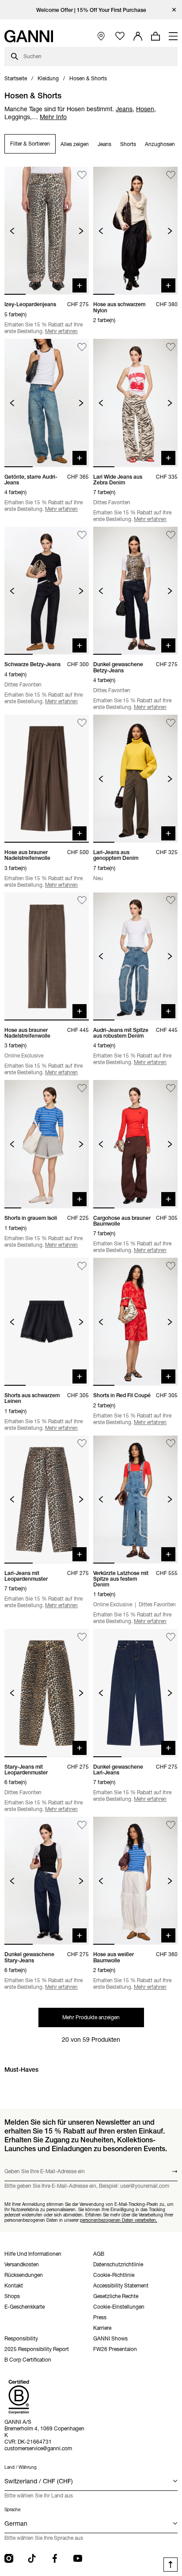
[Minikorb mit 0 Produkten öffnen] (155, 36)
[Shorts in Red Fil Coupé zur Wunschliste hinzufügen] (171, 1266)
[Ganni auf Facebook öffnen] (55, 2558)
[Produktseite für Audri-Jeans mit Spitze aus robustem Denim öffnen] (135, 956)
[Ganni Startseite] (29, 36)
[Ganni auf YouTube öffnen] (78, 2558)
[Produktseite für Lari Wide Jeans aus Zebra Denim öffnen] (135, 403)
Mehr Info (53, 117)
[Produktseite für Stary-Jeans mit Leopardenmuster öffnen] (47, 1693)
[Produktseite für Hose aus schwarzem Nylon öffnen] (135, 231)
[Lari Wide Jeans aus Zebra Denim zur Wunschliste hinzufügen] (171, 347)
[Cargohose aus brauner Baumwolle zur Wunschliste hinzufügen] (171, 1088)
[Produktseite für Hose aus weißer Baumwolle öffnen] (135, 1881)
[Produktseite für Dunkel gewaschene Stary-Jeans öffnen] (47, 1881)
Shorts (128, 144)
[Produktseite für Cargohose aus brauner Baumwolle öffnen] (135, 1144)
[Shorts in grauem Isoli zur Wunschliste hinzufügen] (82, 1088)
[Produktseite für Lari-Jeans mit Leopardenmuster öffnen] (47, 1500)
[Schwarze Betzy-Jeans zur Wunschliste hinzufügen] (82, 535)
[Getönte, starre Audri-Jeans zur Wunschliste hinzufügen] (82, 347)
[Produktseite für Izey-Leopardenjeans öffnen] (47, 231)
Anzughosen (160, 144)
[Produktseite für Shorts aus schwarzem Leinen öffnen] (47, 1322)
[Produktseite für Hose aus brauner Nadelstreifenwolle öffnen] (47, 779)
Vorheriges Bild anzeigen (12, 231)
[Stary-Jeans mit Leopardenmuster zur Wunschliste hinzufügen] (82, 1637)
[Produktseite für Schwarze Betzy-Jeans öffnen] (47, 591)
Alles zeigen (75, 144)
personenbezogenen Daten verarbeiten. (119, 2220)
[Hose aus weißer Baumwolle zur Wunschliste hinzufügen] (171, 1825)
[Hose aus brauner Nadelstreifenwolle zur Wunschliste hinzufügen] (82, 723)
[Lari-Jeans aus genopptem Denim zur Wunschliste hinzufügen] (171, 723)
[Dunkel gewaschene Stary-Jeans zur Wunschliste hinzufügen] (82, 1825)
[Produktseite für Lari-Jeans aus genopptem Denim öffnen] (135, 779)
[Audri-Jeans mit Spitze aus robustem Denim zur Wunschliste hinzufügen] (171, 901)
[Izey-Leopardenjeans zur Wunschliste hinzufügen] (82, 175)
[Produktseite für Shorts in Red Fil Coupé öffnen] (135, 1322)
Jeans (104, 144)
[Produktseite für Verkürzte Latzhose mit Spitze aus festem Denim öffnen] (135, 1500)
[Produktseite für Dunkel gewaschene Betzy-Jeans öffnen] (135, 591)
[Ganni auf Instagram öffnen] (9, 2558)
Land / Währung (21, 2467)
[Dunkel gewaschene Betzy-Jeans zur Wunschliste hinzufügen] (171, 535)
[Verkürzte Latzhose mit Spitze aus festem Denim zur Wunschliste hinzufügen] (171, 1444)
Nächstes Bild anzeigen (81, 231)
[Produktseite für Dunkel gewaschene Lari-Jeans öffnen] (135, 1693)
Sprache (12, 2510)
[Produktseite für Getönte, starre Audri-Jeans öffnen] (47, 403)
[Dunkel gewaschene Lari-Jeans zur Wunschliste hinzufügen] (171, 1637)
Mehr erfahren (61, 331)
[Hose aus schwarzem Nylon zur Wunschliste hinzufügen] (171, 175)
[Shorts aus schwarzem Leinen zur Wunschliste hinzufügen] (82, 1266)
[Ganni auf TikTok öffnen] (32, 2558)
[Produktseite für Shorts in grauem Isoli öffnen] (47, 1144)
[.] (91, 10)
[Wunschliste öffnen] (120, 36)
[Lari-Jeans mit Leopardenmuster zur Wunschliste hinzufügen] (82, 1444)
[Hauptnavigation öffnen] (173, 36)
